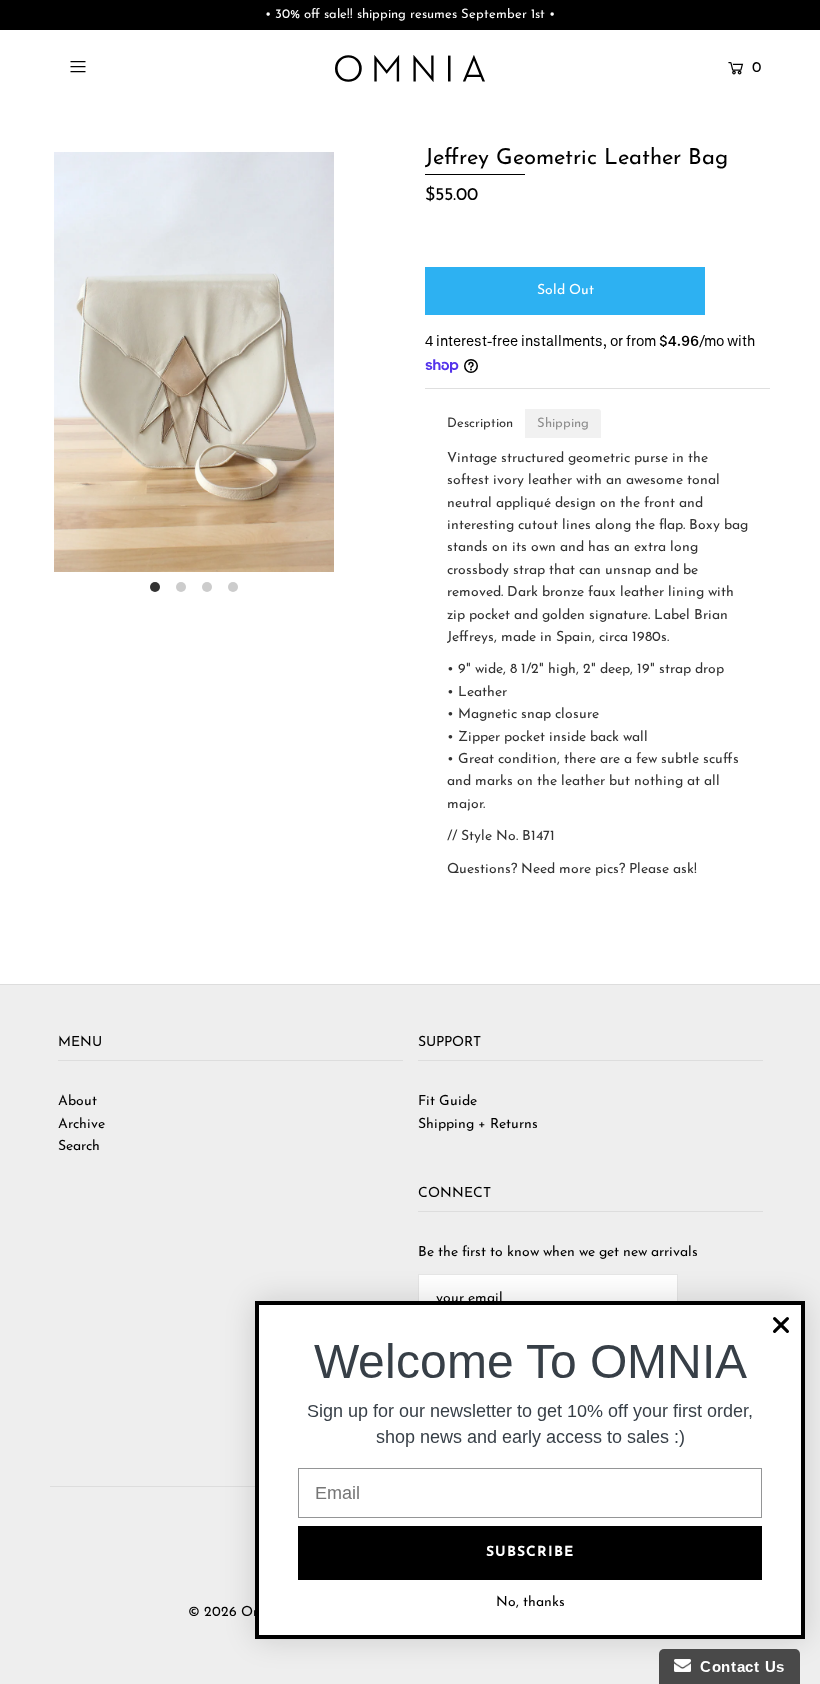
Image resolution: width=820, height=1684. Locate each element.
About (77, 1101)
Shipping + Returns (478, 1124)
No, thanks (530, 1602)
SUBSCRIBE (530, 1552)
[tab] (480, 423)
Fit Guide (447, 1101)
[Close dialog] (781, 1325)
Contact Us (738, 1666)
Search (79, 1146)
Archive (81, 1124)
